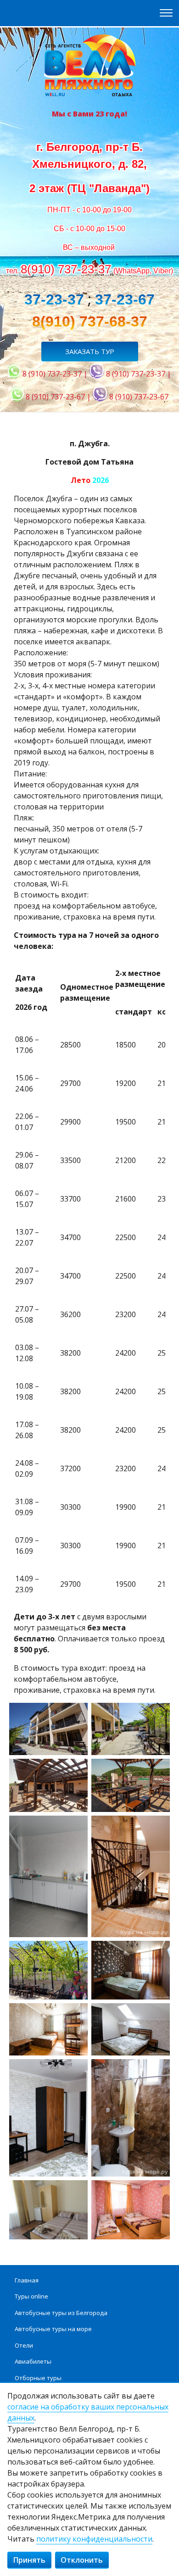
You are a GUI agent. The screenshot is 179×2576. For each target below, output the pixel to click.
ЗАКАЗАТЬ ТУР (90, 351)
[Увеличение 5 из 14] (76, 1828)
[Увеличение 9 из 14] (76, 2015)
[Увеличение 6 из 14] (158, 1828)
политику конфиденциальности (94, 2539)
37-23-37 (54, 299)
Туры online (31, 2296)
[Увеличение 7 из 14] (76, 1953)
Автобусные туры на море (53, 2329)
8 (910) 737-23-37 (52, 374)
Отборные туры (38, 2378)
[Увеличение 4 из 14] (158, 1771)
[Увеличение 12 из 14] (158, 2071)
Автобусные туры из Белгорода (61, 2313)
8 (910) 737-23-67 (55, 397)
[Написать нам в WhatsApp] (14, 374)
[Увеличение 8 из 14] (158, 1953)
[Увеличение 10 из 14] (158, 2015)
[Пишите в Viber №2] (100, 397)
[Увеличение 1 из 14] (76, 1715)
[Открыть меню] (166, 13)
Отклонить (82, 2560)
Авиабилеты (33, 2361)
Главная (27, 2280)
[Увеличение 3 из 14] (76, 1771)
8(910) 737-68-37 (90, 321)
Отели (24, 2345)
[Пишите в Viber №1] (97, 374)
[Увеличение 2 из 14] (158, 1715)
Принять (29, 2560)
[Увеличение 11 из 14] (76, 2071)
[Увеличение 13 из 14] (76, 2192)
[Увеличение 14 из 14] (158, 2192)
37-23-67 (125, 299)
